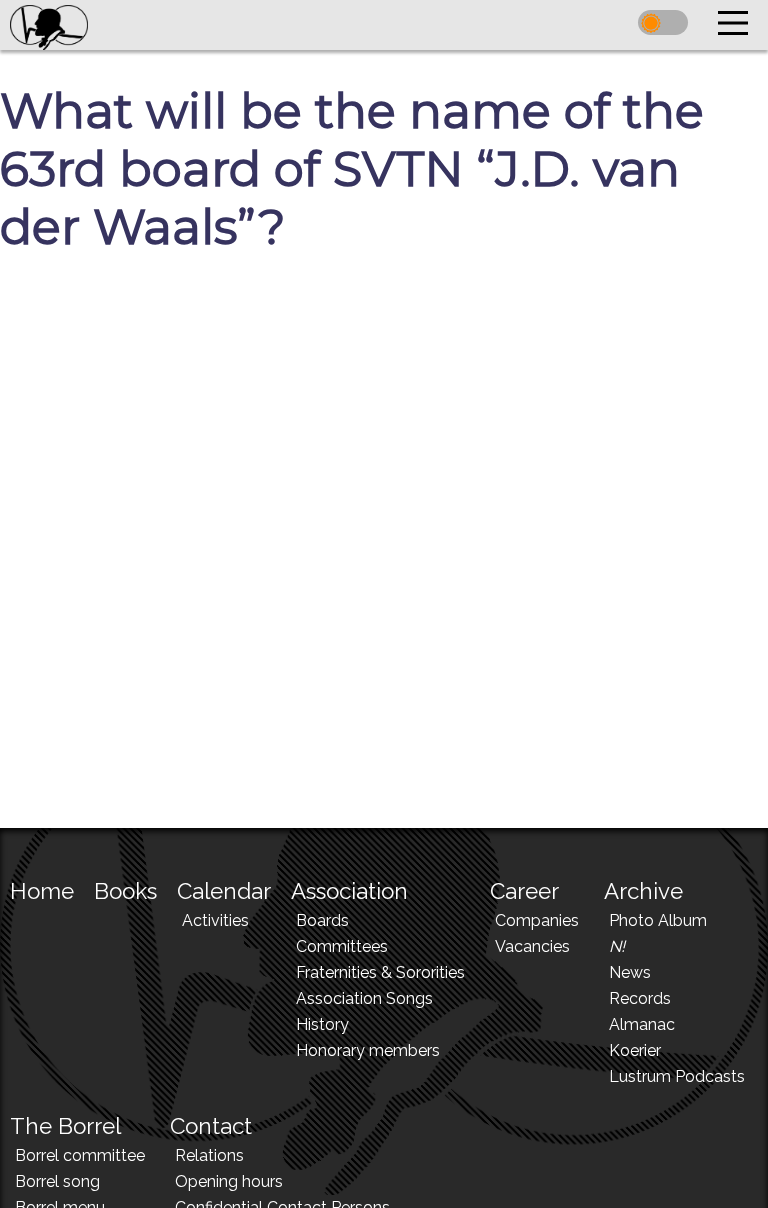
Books (125, 891)
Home (42, 891)
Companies (537, 920)
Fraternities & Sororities (380, 972)
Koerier (635, 1050)
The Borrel (65, 1126)
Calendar (224, 891)
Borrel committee (80, 1155)
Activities (215, 920)
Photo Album (658, 920)
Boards (322, 920)
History (322, 1024)
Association (349, 891)
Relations (209, 1155)
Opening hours (229, 1181)
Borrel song (57, 1181)
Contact (211, 1126)
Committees (342, 946)
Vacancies (532, 946)
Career (524, 891)
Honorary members (368, 1050)
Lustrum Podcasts (677, 1076)
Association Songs (364, 998)
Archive (643, 891)
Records (640, 998)
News (630, 972)
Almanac (642, 1024)
